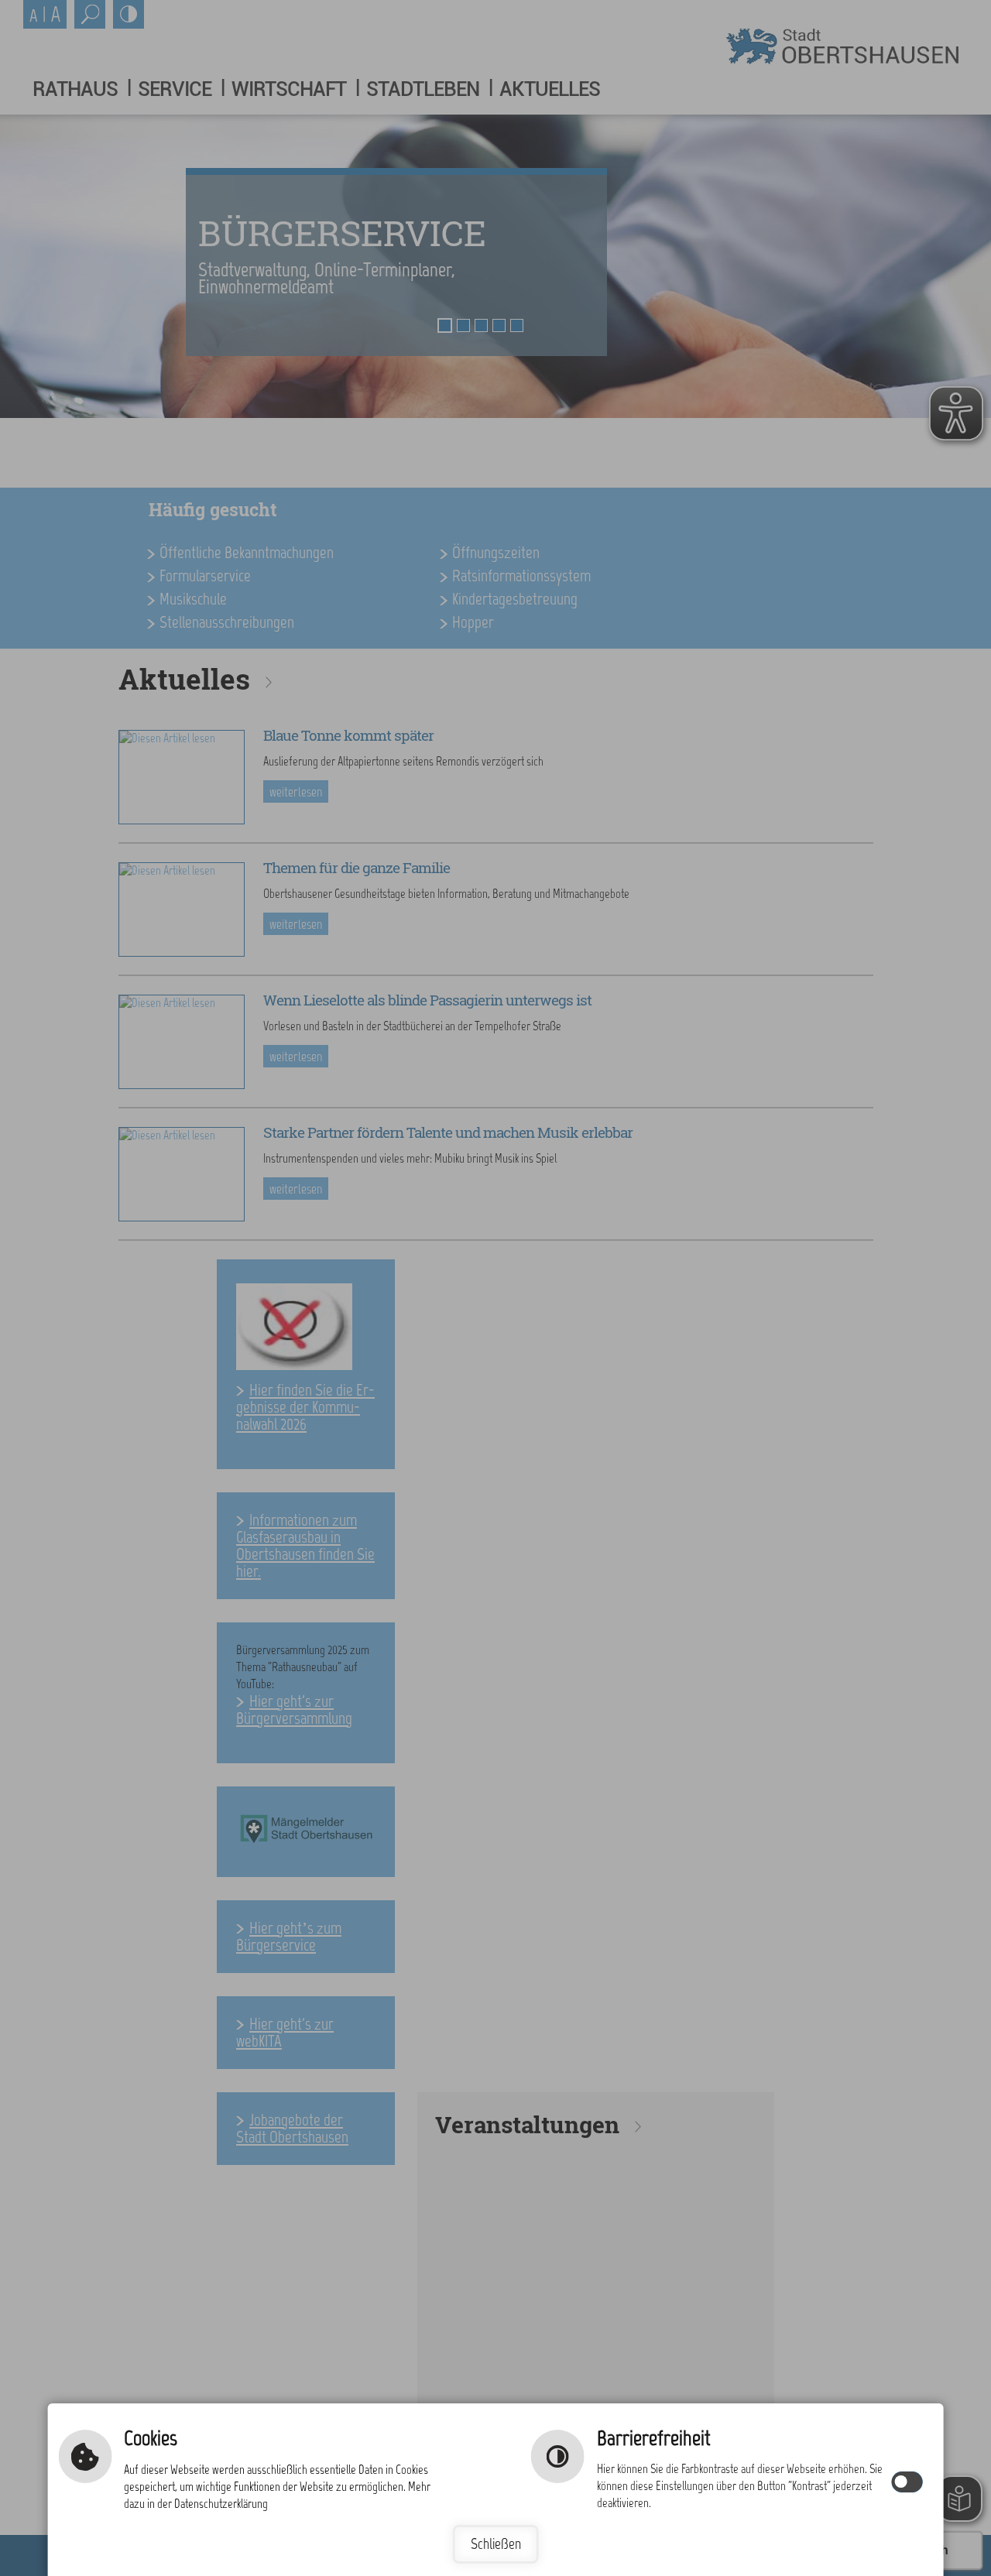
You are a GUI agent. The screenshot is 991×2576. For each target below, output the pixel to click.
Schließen (496, 2544)
